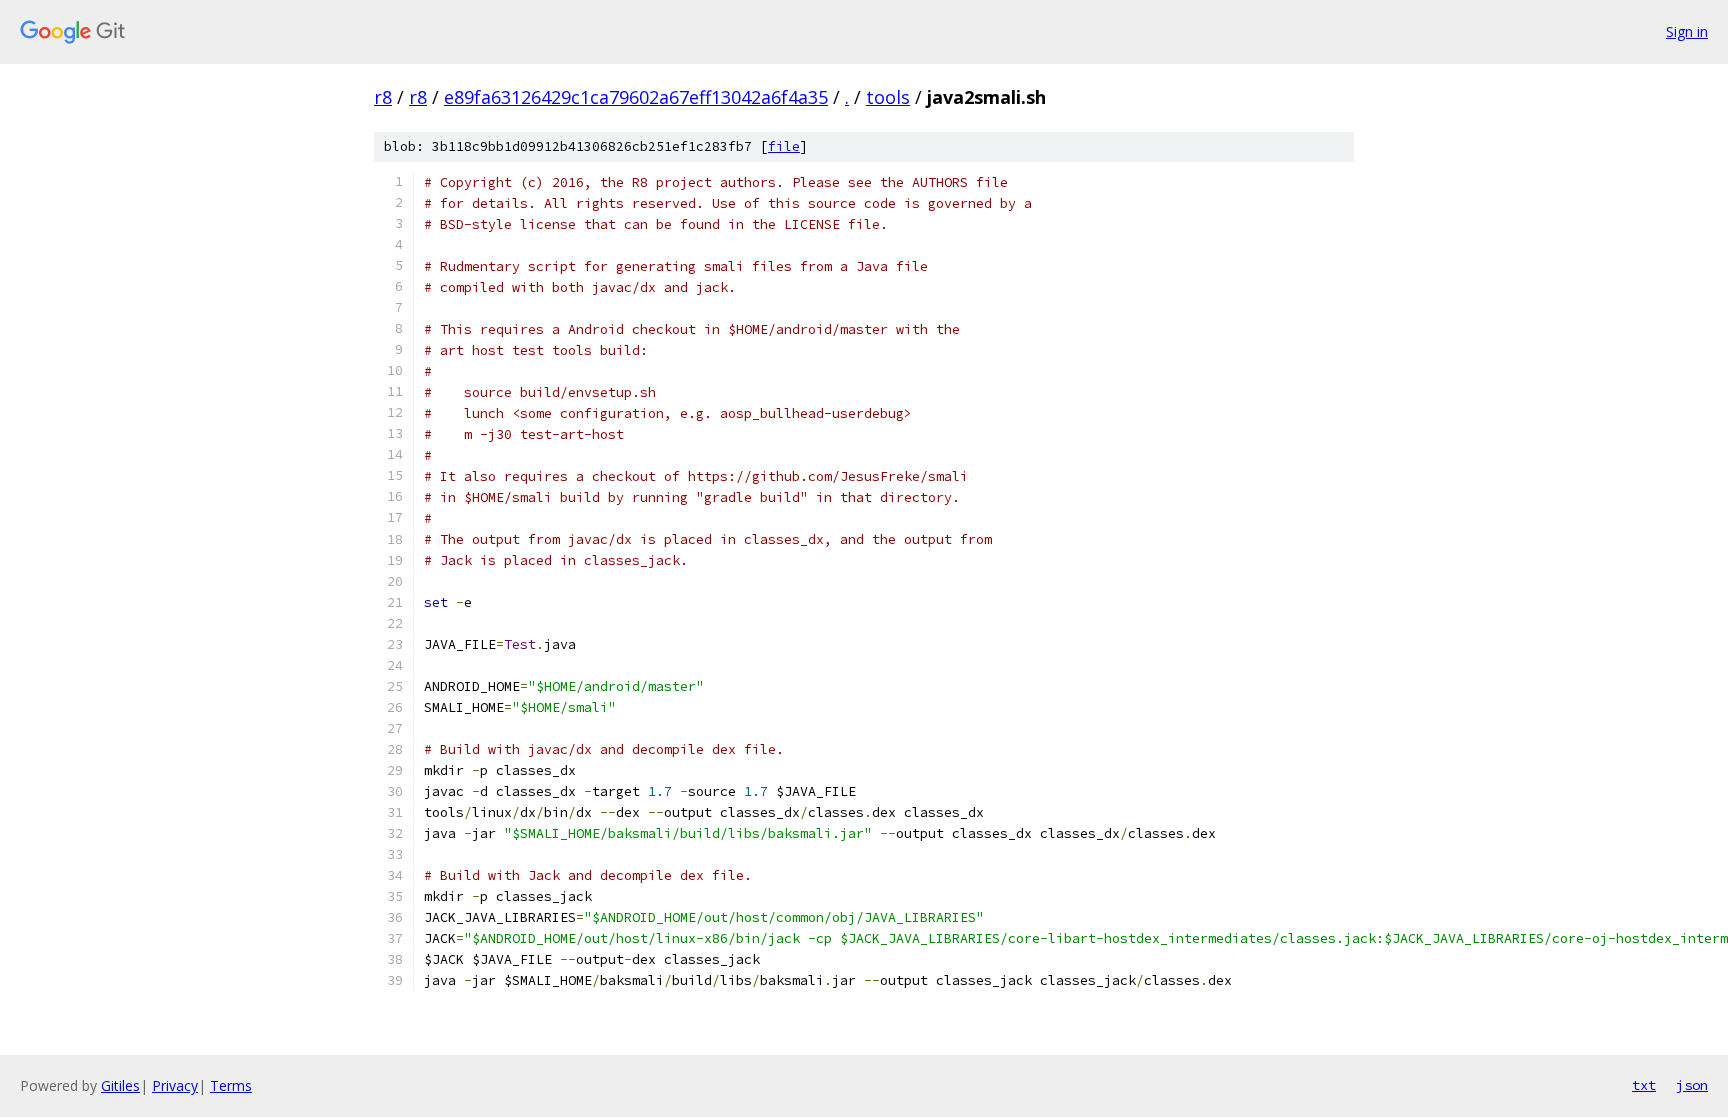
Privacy (175, 1085)
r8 (383, 97)
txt (1644, 1085)
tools (888, 97)
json (1692, 1085)
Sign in (1687, 31)
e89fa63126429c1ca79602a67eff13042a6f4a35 (636, 97)
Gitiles (120, 1085)
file (784, 146)
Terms (231, 1085)
